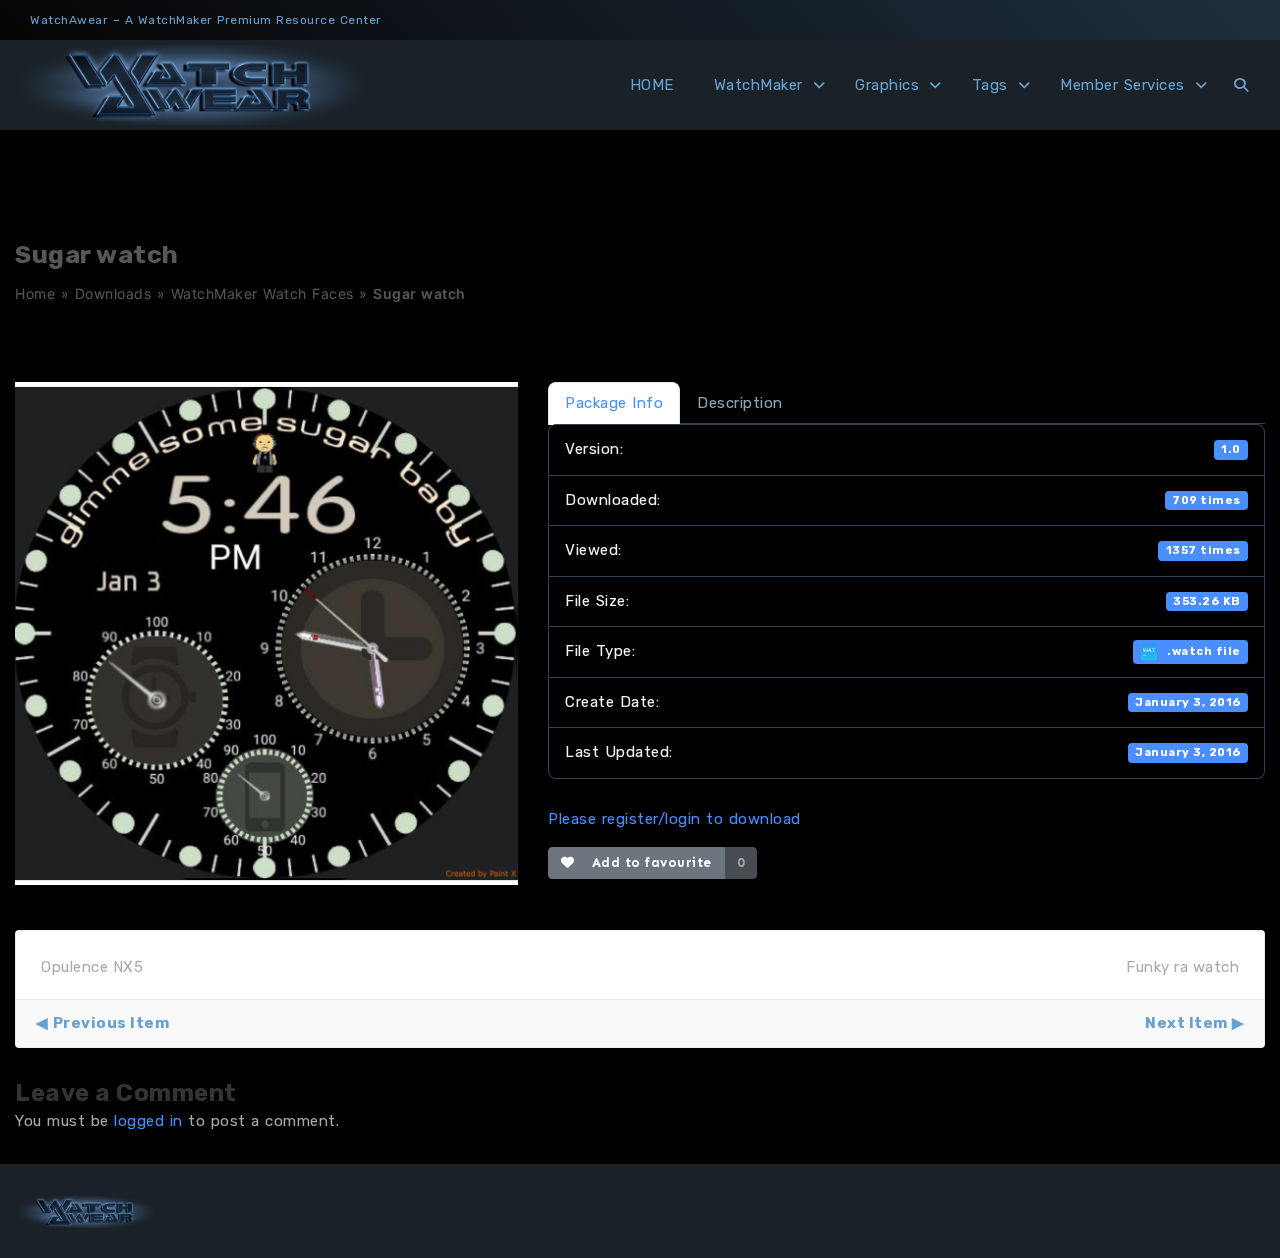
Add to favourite (647, 862)
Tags (990, 85)
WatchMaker (758, 85)
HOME (652, 85)
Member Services (1122, 85)
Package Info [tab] (614, 403)
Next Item (1186, 1023)
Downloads (113, 293)
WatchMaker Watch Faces (262, 293)
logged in (148, 1121)
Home (35, 293)
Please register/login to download (674, 819)
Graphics (887, 85)
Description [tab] (740, 403)
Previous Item (111, 1023)
